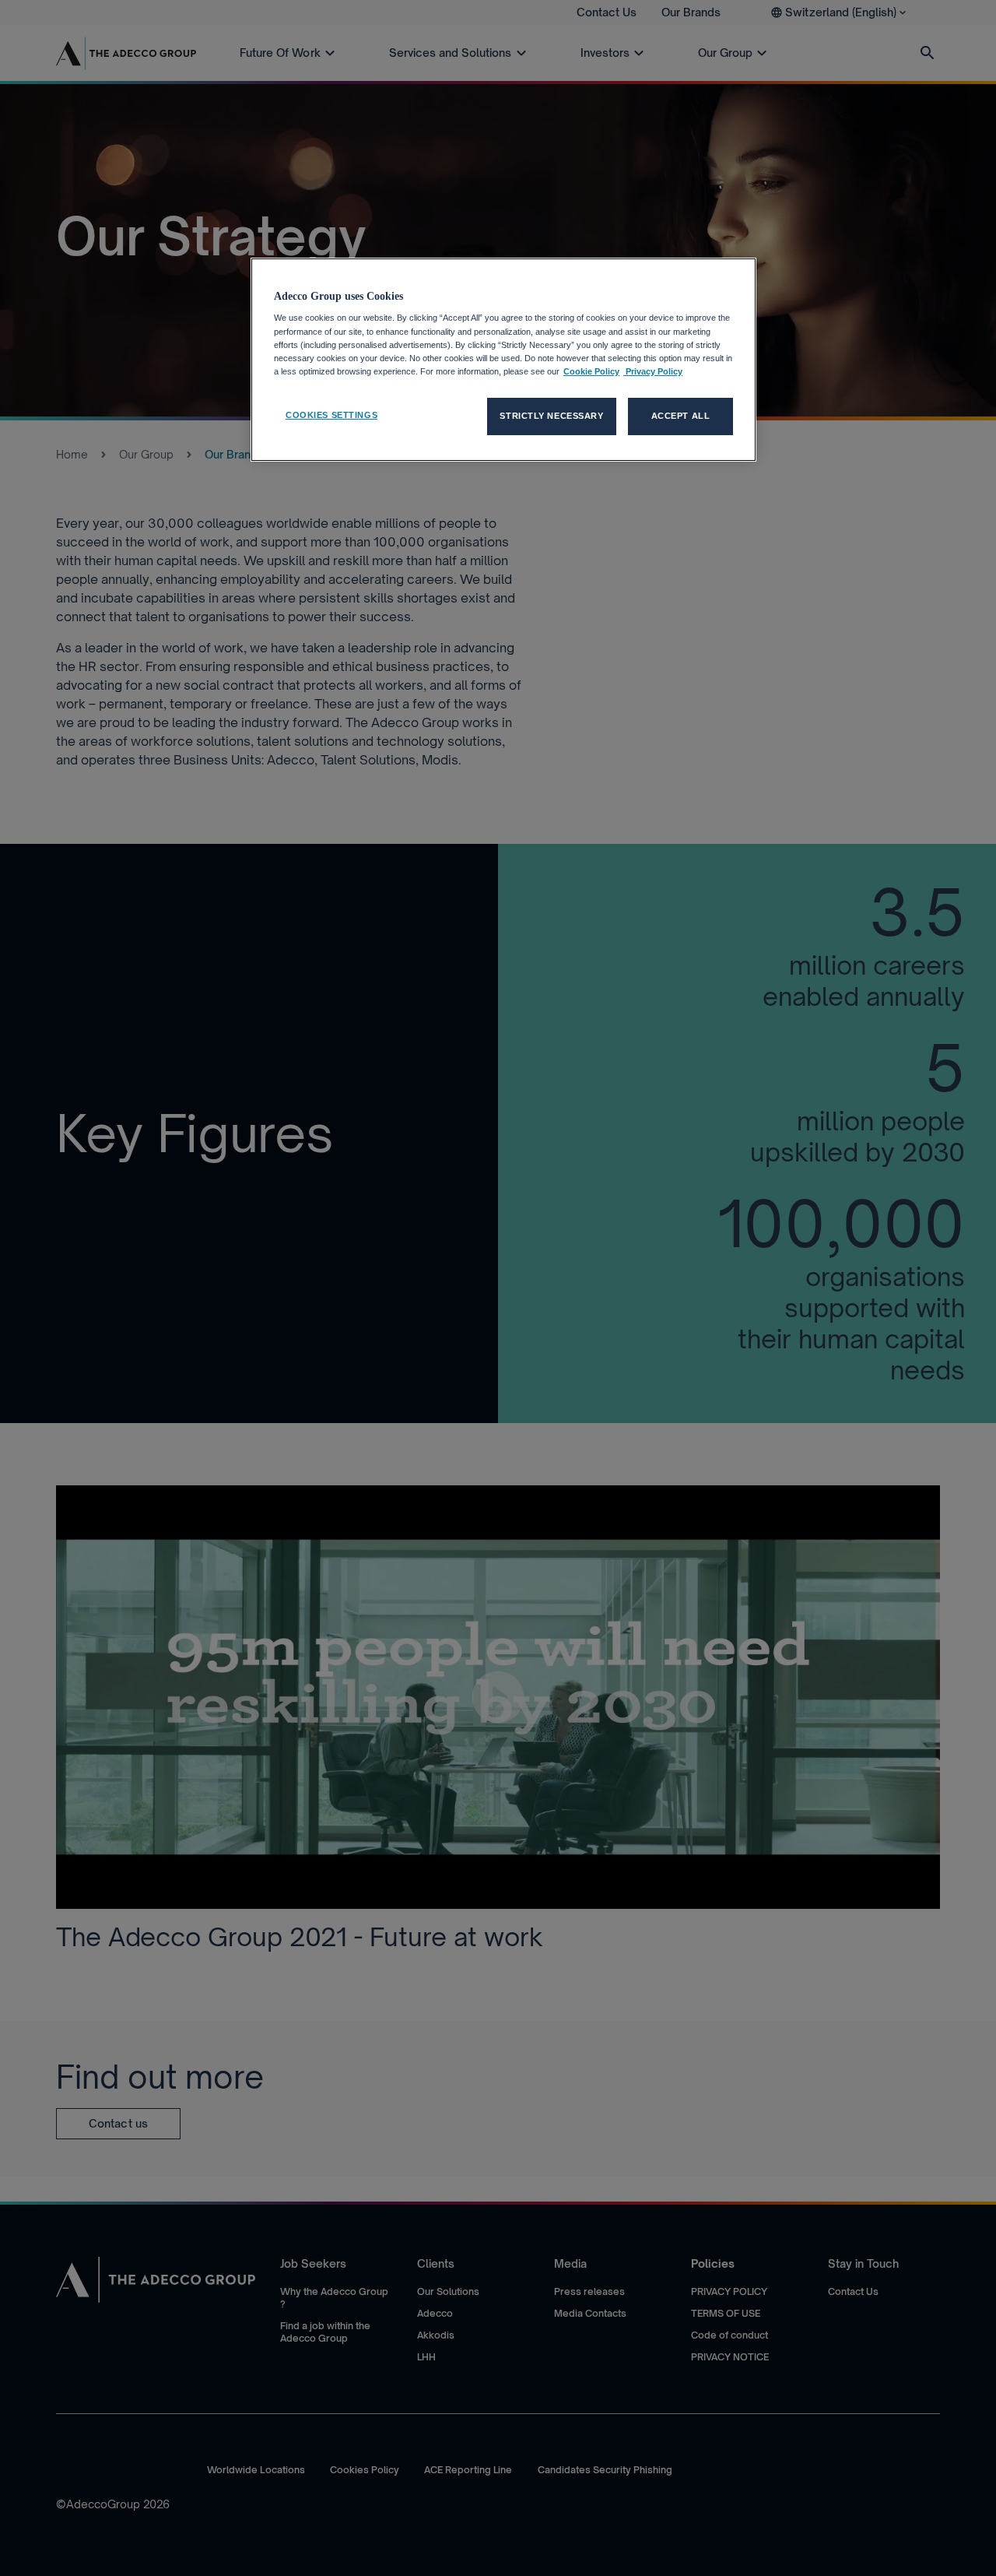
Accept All (681, 416)
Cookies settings (331, 415)
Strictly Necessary (551, 416)
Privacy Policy (653, 371)
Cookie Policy (591, 371)
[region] (503, 360)
